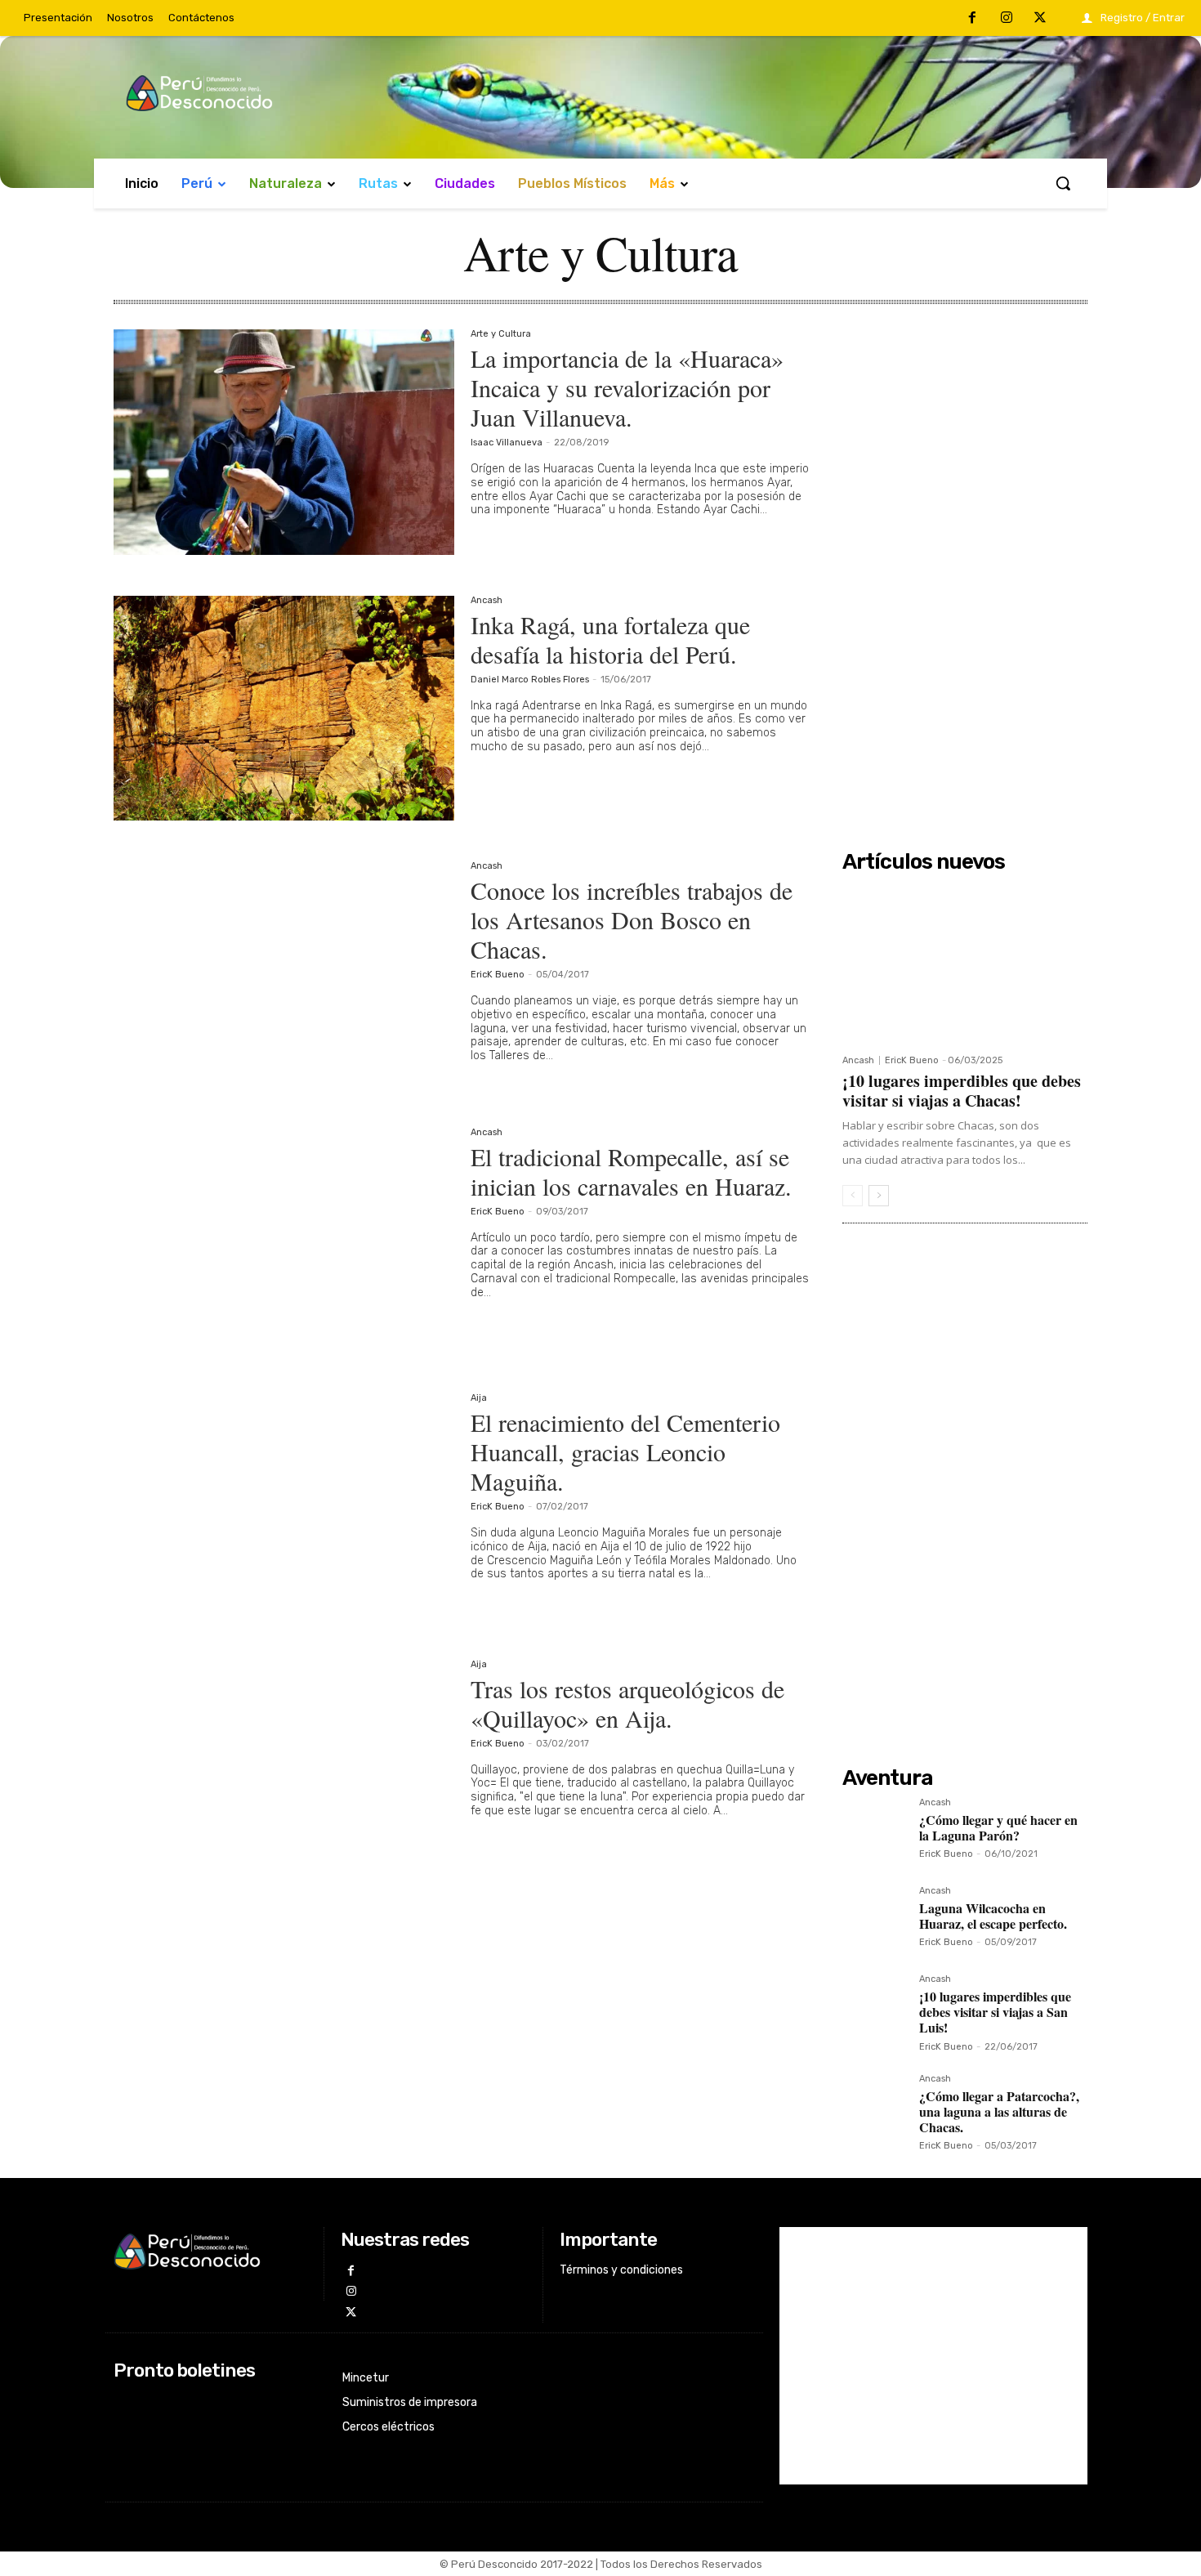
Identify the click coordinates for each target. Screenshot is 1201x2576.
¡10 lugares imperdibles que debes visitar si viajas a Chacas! (962, 1091)
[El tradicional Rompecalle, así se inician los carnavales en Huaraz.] (284, 1241)
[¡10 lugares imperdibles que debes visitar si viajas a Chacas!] (965, 963)
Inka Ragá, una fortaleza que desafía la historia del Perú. (610, 639)
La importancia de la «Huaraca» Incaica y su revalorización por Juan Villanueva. (627, 387)
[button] (1063, 183)
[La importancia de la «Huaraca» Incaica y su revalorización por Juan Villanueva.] (284, 442)
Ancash (487, 601)
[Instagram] (1007, 19)
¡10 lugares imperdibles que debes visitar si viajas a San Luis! (995, 2012)
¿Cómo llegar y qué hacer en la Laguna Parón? (998, 1827)
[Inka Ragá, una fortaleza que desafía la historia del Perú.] (284, 709)
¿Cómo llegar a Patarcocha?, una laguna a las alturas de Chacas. (999, 2111)
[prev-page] (853, 1196)
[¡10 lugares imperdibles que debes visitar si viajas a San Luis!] (874, 2006)
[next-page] (879, 1196)
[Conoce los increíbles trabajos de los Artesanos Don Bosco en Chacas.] (284, 974)
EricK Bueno (498, 975)
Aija (479, 1398)
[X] (1040, 19)
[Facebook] (972, 19)
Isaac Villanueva (507, 443)
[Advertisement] (965, 575)
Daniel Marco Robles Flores (530, 680)
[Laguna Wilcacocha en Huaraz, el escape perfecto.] (874, 1918)
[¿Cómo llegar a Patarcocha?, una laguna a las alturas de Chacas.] (874, 2106)
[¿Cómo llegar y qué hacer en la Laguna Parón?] (874, 1830)
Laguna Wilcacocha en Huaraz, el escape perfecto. (993, 1916)
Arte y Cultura (501, 334)
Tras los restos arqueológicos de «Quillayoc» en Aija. (627, 1703)
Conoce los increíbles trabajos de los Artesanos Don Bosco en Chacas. (632, 919)
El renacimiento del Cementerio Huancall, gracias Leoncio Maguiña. (625, 1451)
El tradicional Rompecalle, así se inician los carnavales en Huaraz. (631, 1171)
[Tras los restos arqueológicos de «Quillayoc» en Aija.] (284, 1773)
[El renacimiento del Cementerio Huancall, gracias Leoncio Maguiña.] (284, 1506)
